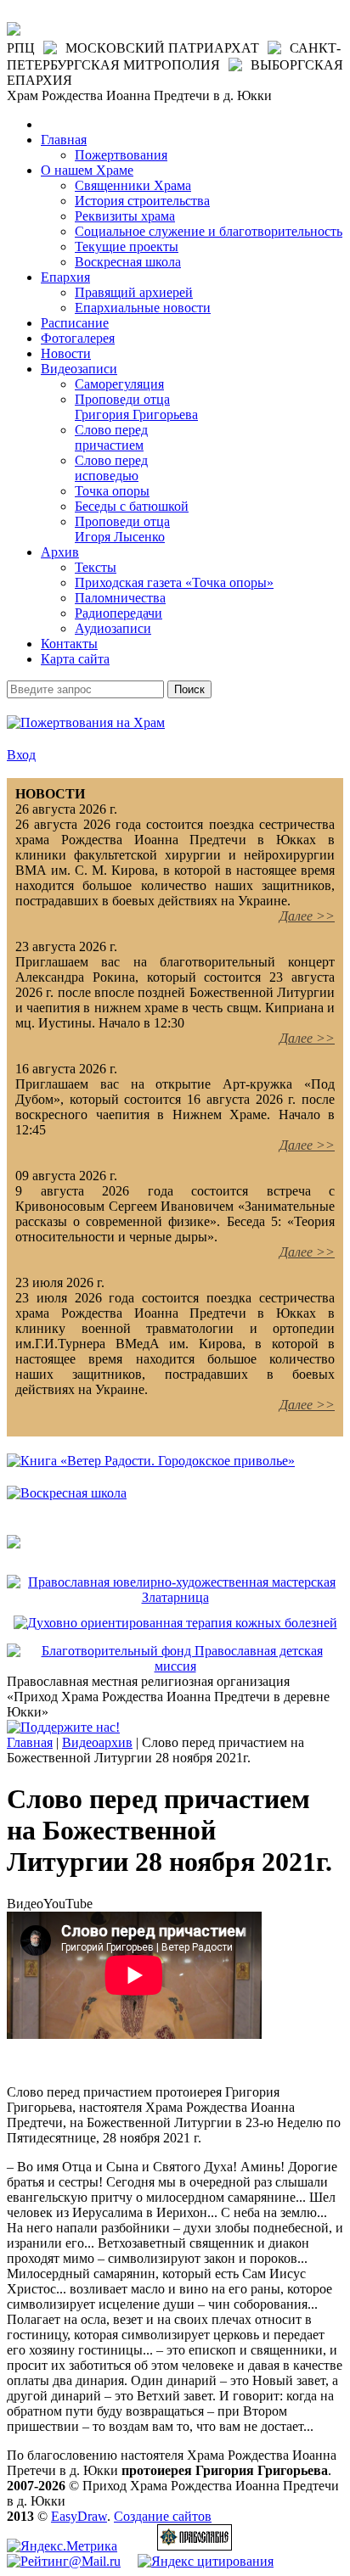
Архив (60, 552)
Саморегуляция (119, 384)
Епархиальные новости (143, 308)
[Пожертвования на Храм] (86, 722)
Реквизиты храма (125, 216)
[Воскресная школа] (67, 1493)
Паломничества (120, 598)
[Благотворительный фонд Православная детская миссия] (175, 1666)
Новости (66, 353)
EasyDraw (79, 2516)
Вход (21, 755)
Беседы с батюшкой (132, 506)
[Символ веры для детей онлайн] (14, 1544)
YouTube (68, 1904)
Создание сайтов (163, 2516)
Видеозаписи (79, 369)
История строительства (142, 201)
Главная (64, 140)
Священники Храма (133, 185)
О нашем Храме (87, 170)
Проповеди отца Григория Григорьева (136, 407)
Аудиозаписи (113, 628)
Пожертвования (121, 155)
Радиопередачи (119, 613)
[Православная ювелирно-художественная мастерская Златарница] (175, 1597)
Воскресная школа (128, 262)
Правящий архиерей (134, 292)
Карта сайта (75, 659)
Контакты (69, 644)
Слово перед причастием (111, 437)
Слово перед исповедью (111, 468)
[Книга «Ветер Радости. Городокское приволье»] (151, 1461)
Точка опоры (112, 491)
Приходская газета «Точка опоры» (174, 582)
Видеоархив (97, 1742)
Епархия (65, 277)
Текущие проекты (127, 246)
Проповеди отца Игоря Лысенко (122, 529)
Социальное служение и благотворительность (209, 231)
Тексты (96, 567)
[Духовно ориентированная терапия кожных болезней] (175, 1623)
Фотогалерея (78, 338)
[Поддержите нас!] (63, 1727)
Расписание (75, 323)
